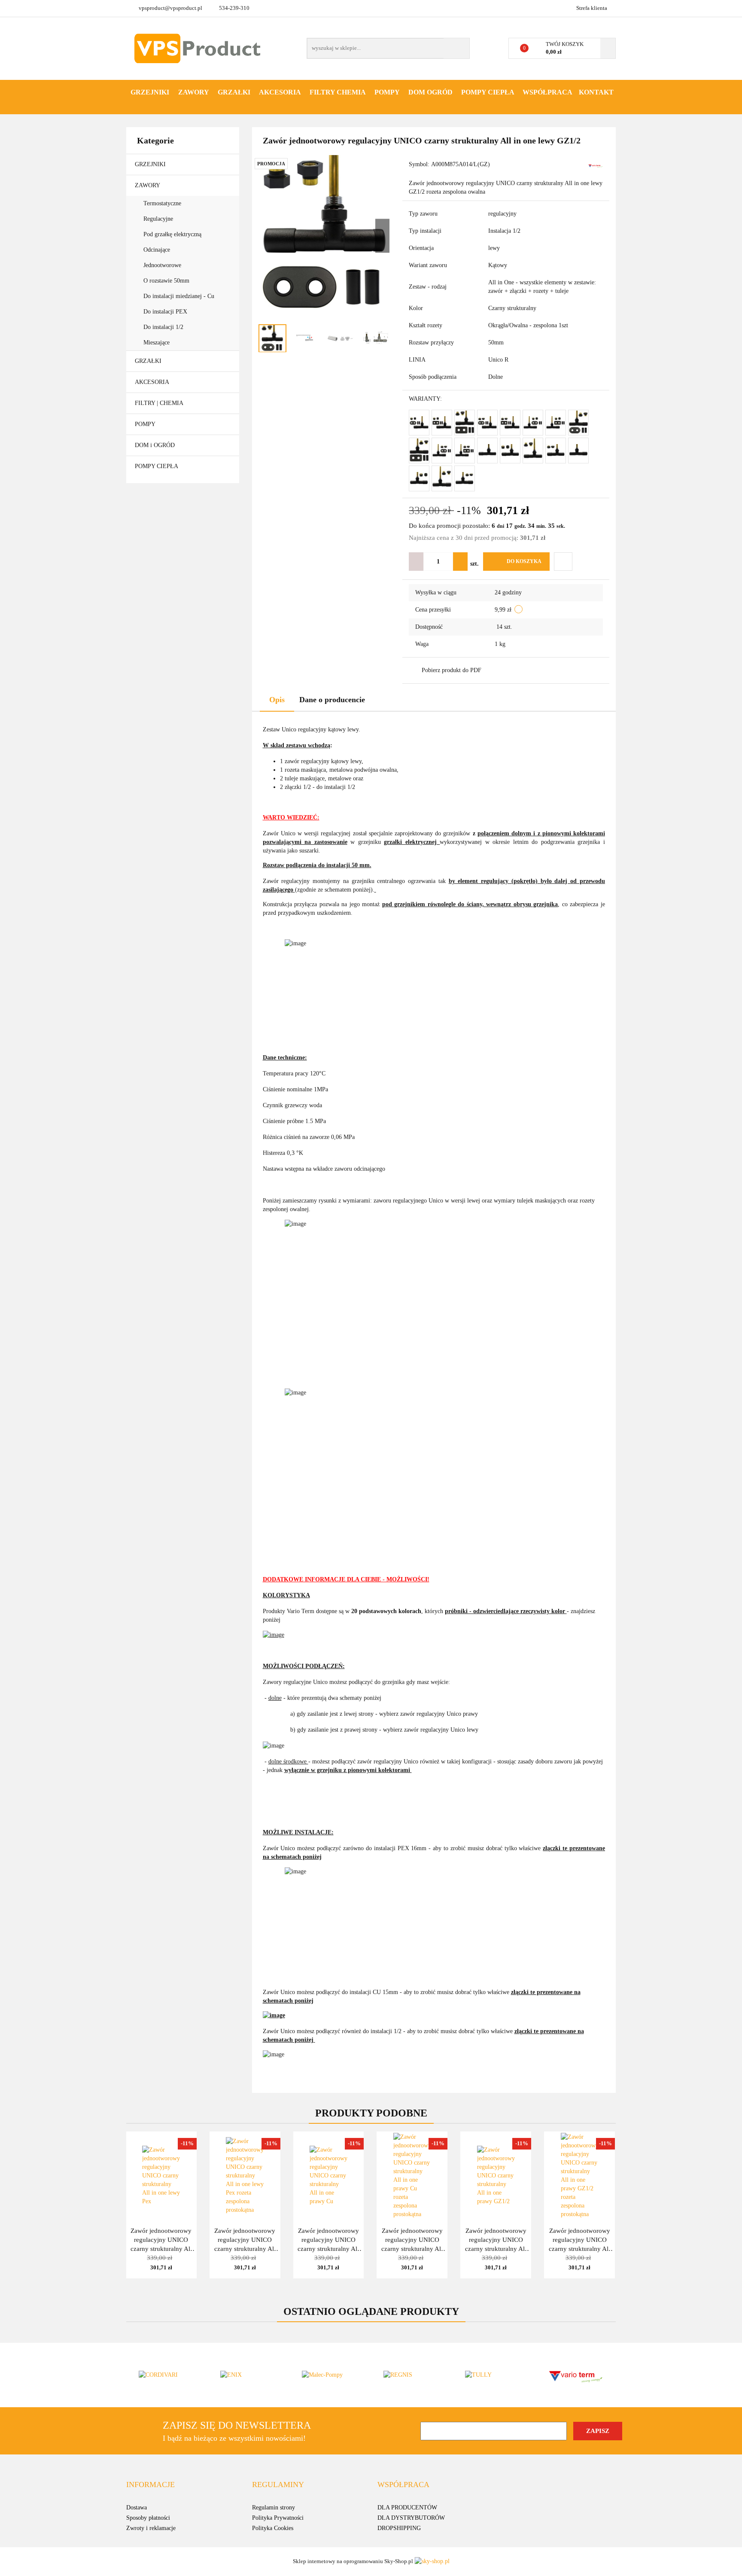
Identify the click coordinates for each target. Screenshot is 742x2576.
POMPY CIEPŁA (488, 92)
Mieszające (157, 343)
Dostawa (137, 2507)
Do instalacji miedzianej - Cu (179, 296)
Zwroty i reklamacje (151, 2528)
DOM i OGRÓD (156, 445)
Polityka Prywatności (278, 2518)
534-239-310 (234, 8)
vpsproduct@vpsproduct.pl (170, 8)
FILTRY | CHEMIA (160, 403)
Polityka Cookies (273, 2528)
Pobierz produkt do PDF (452, 670)
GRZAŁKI (234, 92)
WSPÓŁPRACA (547, 92)
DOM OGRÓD (430, 92)
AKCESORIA (280, 92)
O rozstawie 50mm (167, 281)
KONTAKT (596, 92)
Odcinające (158, 250)
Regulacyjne (159, 219)
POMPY (387, 92)
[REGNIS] (412, 2375)
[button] (151, 2485)
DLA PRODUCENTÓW (407, 2507)
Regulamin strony (274, 2507)
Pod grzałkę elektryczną (173, 234)
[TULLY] (493, 2375)
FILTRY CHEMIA (338, 92)
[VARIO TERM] (595, 165)
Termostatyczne (163, 203)
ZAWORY (194, 92)
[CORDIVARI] (167, 2375)
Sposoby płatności (148, 2518)
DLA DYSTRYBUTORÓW (411, 2518)
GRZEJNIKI (150, 92)
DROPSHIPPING (399, 2528)
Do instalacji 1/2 (163, 327)
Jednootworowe (163, 265)
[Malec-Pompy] (330, 2375)
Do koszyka (524, 561)
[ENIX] (249, 2375)
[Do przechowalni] (563, 562)
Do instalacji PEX (165, 312)
